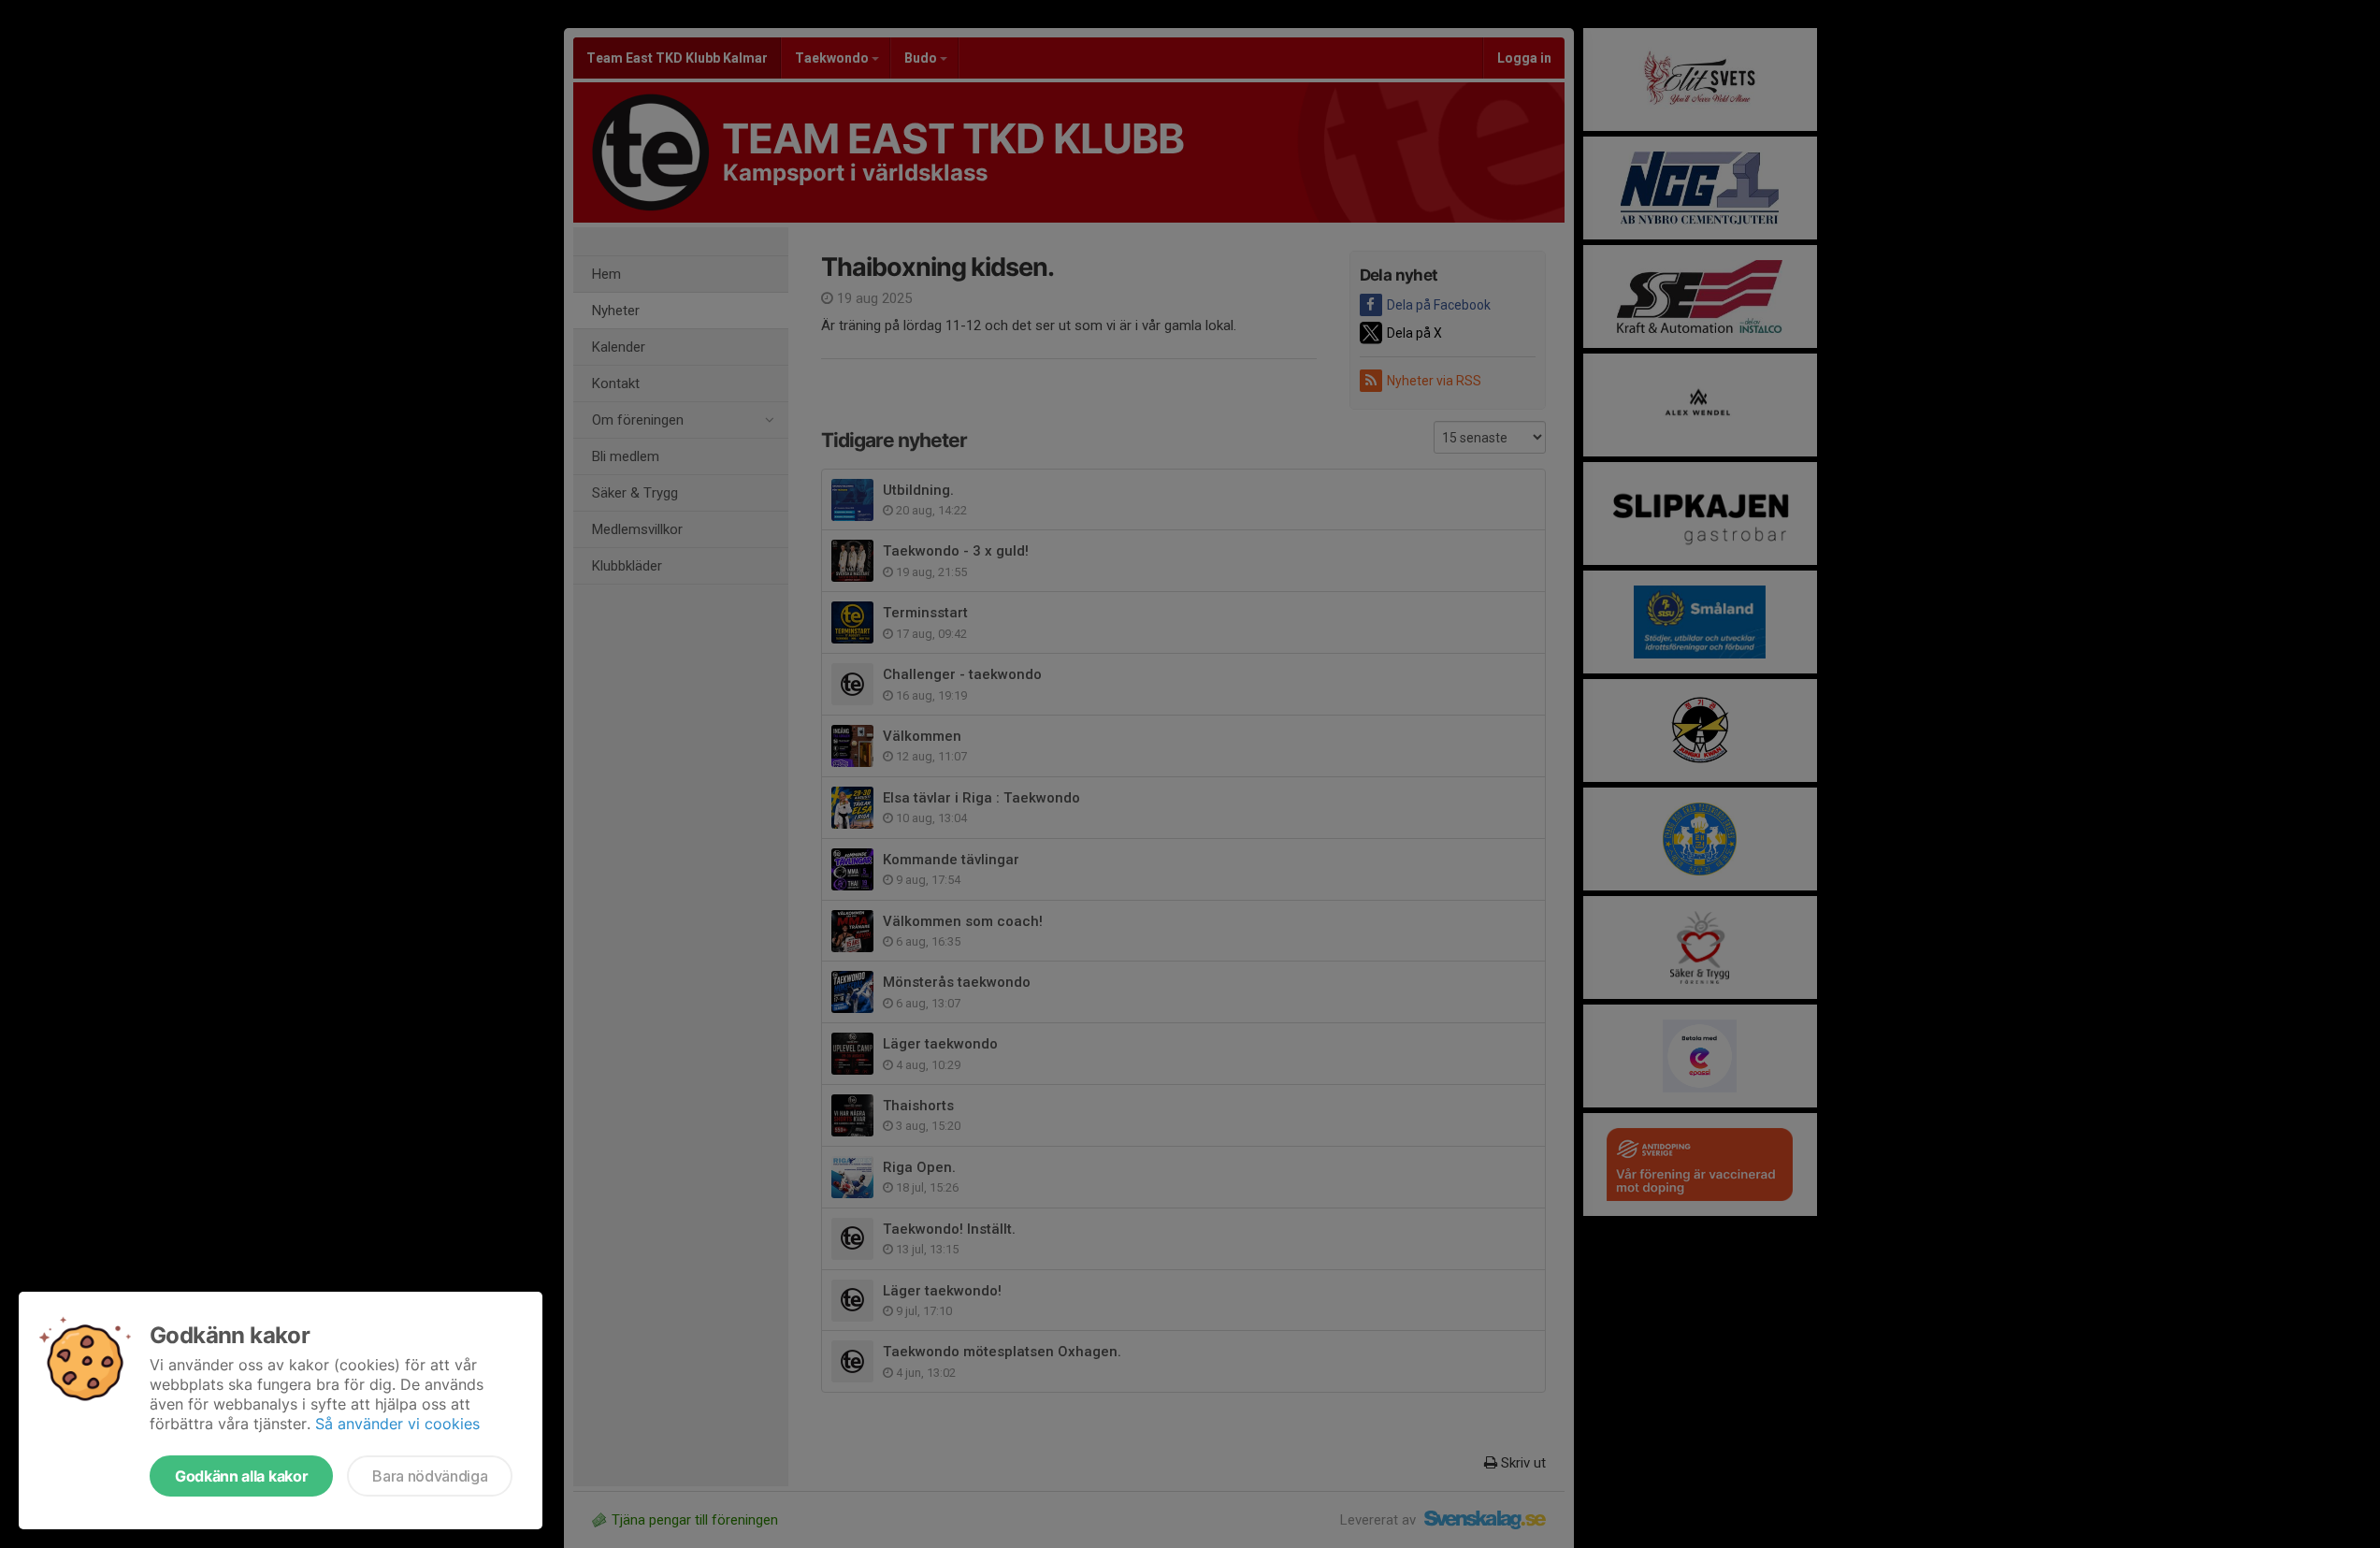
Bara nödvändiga (430, 1476)
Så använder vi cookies (397, 1424)
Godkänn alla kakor (241, 1476)
